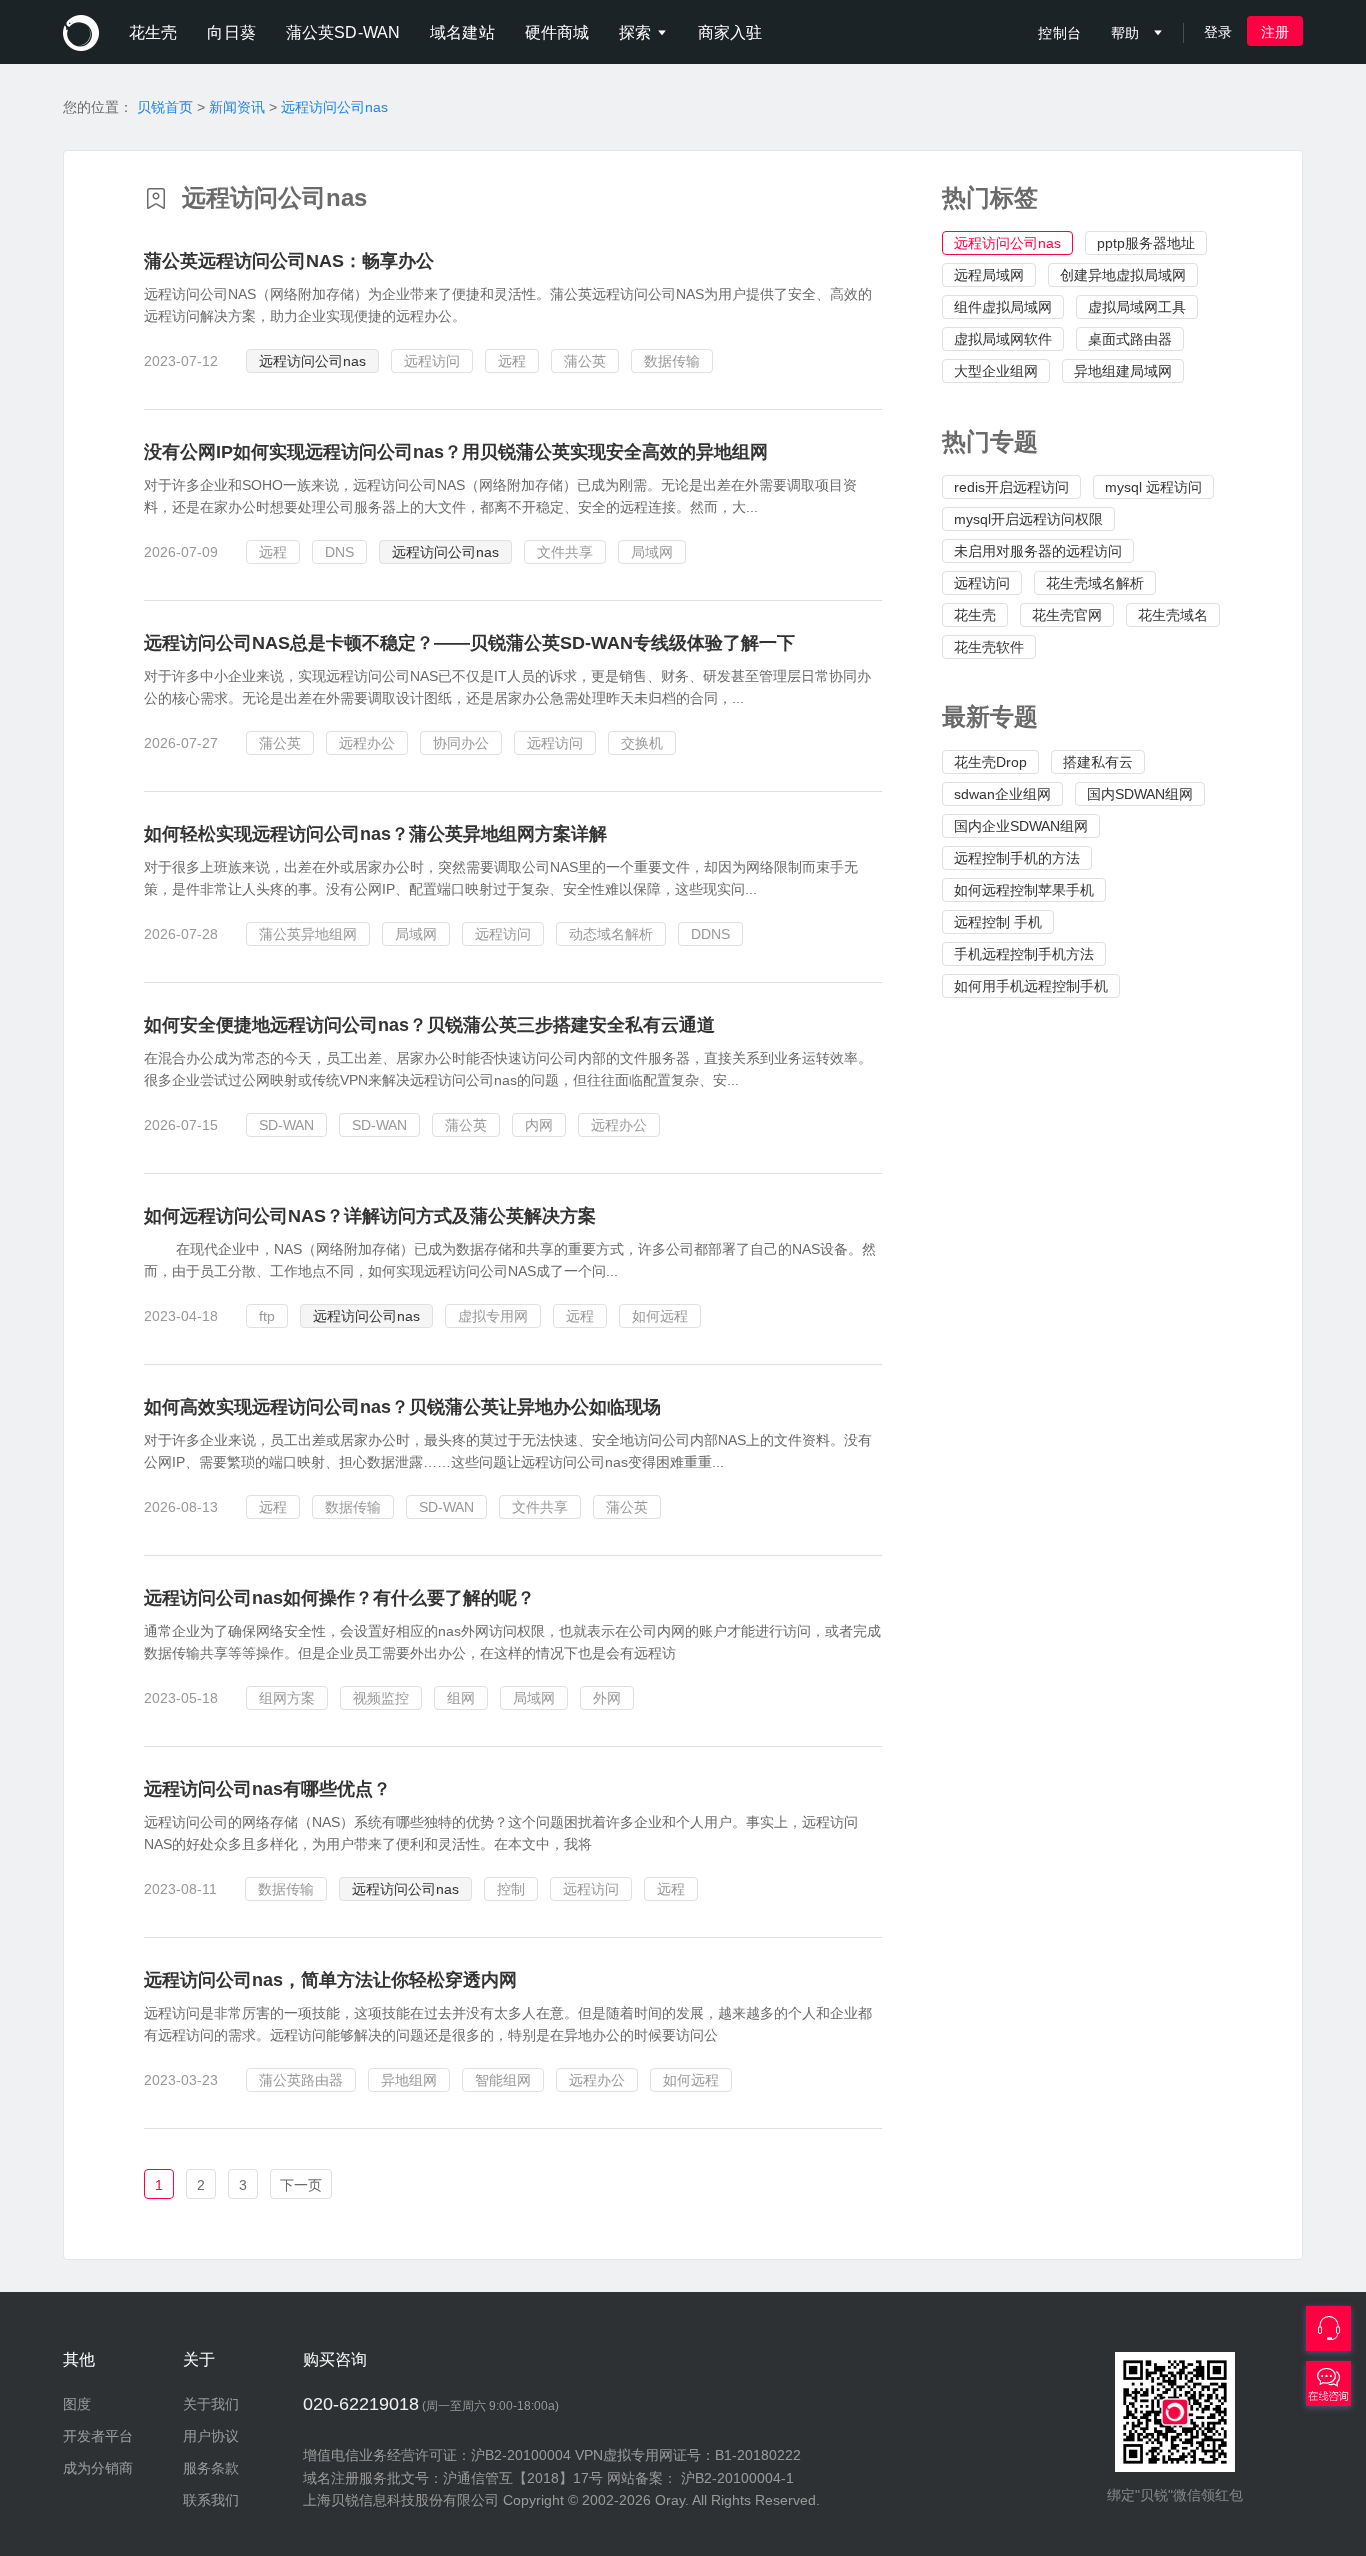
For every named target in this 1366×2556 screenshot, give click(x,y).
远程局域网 (989, 275)
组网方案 (287, 1698)
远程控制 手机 (998, 922)
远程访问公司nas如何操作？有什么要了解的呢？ (339, 1598)
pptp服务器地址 (1146, 243)
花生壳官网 (1067, 615)
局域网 (652, 552)
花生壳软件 (989, 647)
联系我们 (211, 2500)
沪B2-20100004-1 (737, 2478)
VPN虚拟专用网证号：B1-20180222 (688, 2455)
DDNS (710, 934)
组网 (461, 1698)
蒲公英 (585, 361)
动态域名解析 (611, 934)
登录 (1218, 32)
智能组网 (503, 2080)
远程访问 (982, 583)
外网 (607, 1698)
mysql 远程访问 (1153, 487)
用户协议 (211, 2436)
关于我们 (211, 2404)
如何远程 (660, 1316)
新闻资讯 (237, 107)
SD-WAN (286, 1125)
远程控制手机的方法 (1017, 858)
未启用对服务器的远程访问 (1038, 551)
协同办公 (461, 743)
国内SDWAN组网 (1140, 794)
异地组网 (409, 2080)
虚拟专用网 (493, 1316)
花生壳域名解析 (1095, 583)
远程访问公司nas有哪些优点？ (267, 1789)
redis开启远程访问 (1011, 487)
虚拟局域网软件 (1003, 339)
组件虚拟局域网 (1003, 307)
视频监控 (381, 1698)
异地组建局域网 (1123, 371)
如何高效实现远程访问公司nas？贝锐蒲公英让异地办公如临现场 (402, 1407)
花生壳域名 (1173, 615)
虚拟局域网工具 (1137, 307)
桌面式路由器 (1130, 339)
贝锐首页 (165, 107)
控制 (511, 1889)
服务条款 (211, 2468)
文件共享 (565, 552)
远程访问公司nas (334, 107)
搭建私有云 (1098, 762)
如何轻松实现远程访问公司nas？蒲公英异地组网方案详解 (375, 834)
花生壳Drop (990, 762)
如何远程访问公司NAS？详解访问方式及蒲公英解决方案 (370, 1216)
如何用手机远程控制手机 (1031, 986)
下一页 (301, 2185)
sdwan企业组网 (1002, 794)
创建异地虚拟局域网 (1123, 275)
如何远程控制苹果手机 (1024, 890)
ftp (267, 1316)
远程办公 (367, 743)
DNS (339, 552)
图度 (77, 2404)
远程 (512, 361)
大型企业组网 (996, 371)
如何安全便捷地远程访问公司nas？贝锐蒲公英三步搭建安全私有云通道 (429, 1025)
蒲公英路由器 (301, 2080)
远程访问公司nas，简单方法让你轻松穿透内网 (330, 1980)
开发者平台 (98, 2436)
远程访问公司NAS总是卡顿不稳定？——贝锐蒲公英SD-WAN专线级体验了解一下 (469, 643)
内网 (539, 1125)
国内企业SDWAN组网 (1021, 826)
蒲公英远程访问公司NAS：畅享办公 (289, 261)
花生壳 (975, 615)
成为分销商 (98, 2468)
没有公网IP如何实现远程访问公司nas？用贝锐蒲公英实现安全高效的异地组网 (456, 452)
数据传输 (672, 361)
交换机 (642, 743)
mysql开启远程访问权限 (1028, 519)
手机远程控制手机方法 (1024, 954)
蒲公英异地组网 (308, 934)
